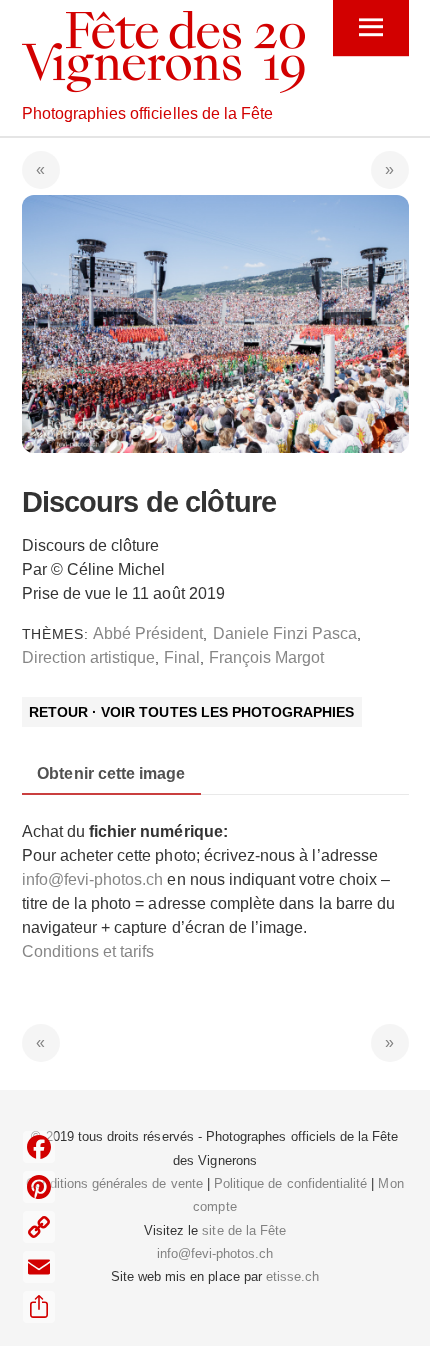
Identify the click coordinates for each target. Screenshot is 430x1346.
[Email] (39, 1267)
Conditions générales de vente (114, 1183)
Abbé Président (148, 633)
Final (182, 657)
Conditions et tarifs (88, 951)
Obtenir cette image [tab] (111, 773)
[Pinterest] (39, 1187)
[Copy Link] (39, 1227)
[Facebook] (39, 1147)
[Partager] (39, 1307)
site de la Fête (244, 1230)
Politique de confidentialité (290, 1183)
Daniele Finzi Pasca (285, 633)
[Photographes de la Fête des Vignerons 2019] (163, 84)
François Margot (266, 657)
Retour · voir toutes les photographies (192, 712)
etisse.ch (292, 1276)
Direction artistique (88, 657)
